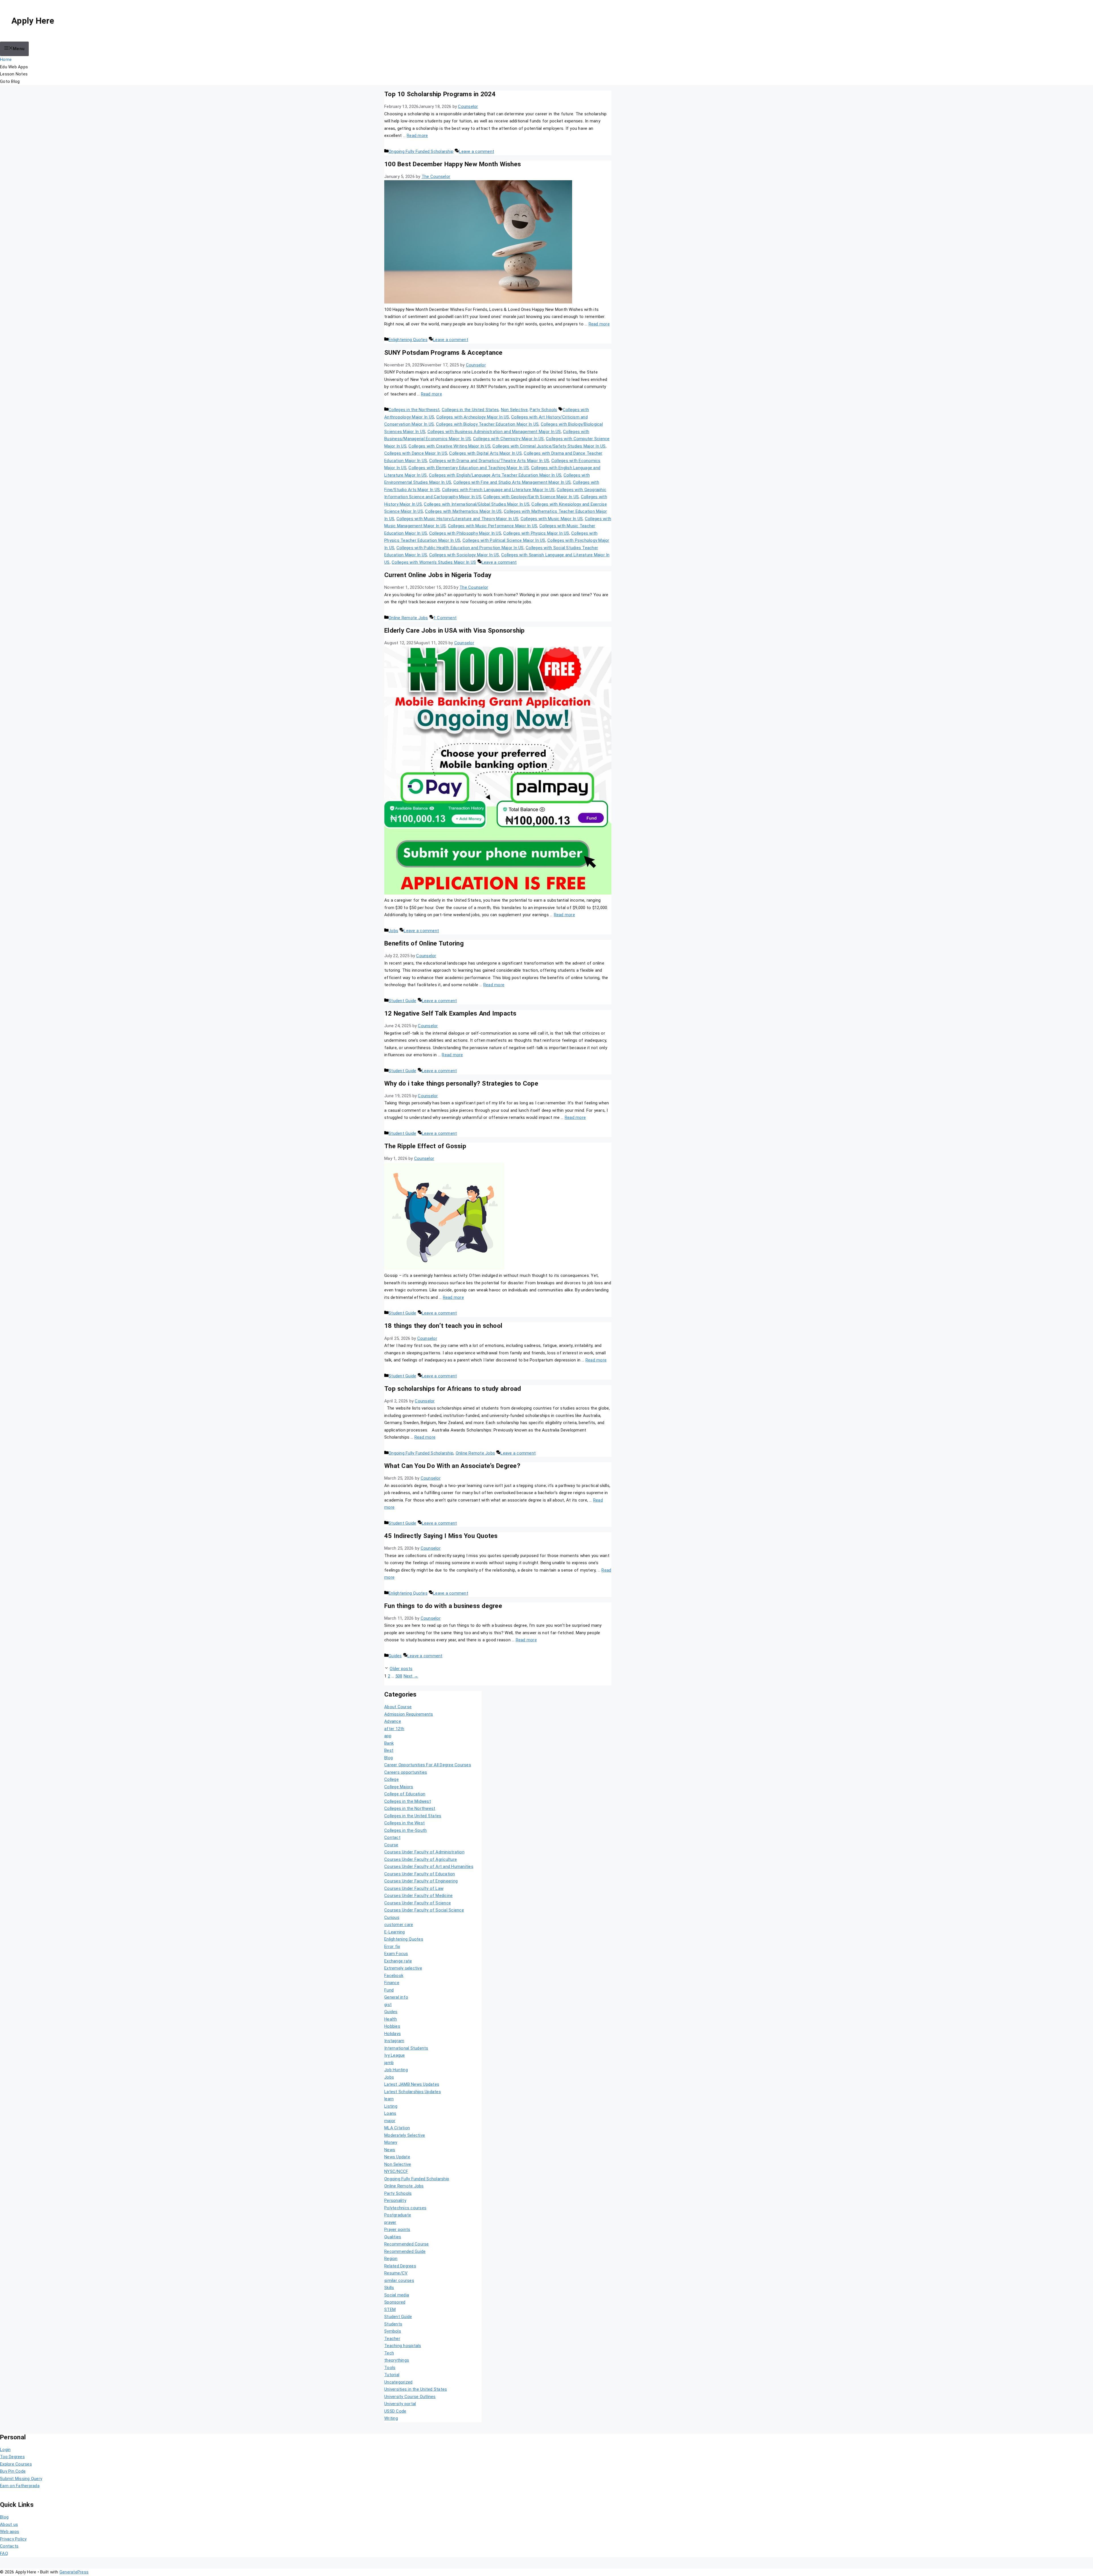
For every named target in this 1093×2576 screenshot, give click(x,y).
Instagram (394, 2041)
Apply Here (33, 21)
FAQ (4, 2554)
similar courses (399, 2280)
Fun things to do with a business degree (443, 1606)
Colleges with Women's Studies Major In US (434, 562)
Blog (389, 1758)
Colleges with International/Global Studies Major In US (477, 504)
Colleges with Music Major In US (552, 519)
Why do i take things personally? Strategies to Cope (461, 1083)
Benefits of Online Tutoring (424, 943)
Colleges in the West (404, 1823)
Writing (391, 2418)
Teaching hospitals (403, 2346)
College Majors (399, 1787)
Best (389, 1750)
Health (391, 2019)
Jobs (393, 931)
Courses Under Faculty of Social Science (424, 1910)
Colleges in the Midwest (408, 1801)
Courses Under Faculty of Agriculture (421, 1859)
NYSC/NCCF (396, 2171)
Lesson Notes (14, 74)
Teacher (392, 2339)
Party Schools (543, 410)
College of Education (405, 1794)
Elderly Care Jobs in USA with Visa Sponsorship (455, 630)
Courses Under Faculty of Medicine (418, 1896)
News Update (397, 2157)
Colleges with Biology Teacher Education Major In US (487, 424)
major (390, 2121)
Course (391, 1845)
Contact (392, 1837)
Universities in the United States (416, 2389)
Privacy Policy (13, 2539)
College (392, 1779)
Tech (389, 2353)
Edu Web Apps (14, 67)
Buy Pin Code (13, 2471)
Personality (395, 2200)
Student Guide (402, 1001)
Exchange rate (398, 1961)
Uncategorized (398, 2382)
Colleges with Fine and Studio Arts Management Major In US (512, 482)
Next (411, 1676)
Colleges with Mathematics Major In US (463, 511)
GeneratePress (74, 2572)
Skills (389, 2288)
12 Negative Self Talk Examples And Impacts (450, 1013)
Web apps (10, 2532)
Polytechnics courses (405, 2208)
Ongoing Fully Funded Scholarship (421, 151)
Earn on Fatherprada (20, 2486)
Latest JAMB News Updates (412, 2084)
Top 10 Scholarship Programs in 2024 (440, 94)
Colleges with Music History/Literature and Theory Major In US (457, 519)
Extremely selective (403, 1968)
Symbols (393, 2331)
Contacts (9, 2546)
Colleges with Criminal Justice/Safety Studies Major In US (549, 446)
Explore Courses (16, 2464)
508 (399, 1676)
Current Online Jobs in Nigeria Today (438, 575)
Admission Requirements (409, 1714)
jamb (389, 2063)
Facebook (394, 1976)
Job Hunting (396, 2070)
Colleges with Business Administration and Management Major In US (494, 432)
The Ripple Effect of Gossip (425, 1146)
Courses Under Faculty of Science (418, 1903)
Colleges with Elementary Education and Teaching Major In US (469, 468)
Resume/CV (396, 2273)
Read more (417, 136)
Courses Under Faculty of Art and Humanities (429, 1867)
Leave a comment (476, 151)
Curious (392, 1917)
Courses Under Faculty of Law (414, 1888)
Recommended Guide (405, 2251)
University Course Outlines (410, 2397)
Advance (393, 1721)
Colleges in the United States (470, 410)
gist (388, 2005)
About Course (398, 1707)
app (388, 1736)
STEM (390, 2310)
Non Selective (514, 410)
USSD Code (395, 2411)
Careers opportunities (406, 1772)
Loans (390, 2113)
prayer (390, 2222)
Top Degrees (12, 2457)
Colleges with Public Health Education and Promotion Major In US (460, 548)
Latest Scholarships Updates (413, 2092)
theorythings (397, 2360)
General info (396, 1997)
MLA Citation (397, 2128)
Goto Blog (10, 81)
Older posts (401, 1669)
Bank (389, 1743)
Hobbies (392, 2026)
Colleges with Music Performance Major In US (493, 526)
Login (5, 2450)
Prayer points (397, 2230)
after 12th (394, 1729)
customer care (399, 1925)
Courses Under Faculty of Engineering (421, 1881)
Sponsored (395, 2302)
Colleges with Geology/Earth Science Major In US (531, 497)
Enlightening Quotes (408, 340)
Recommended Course (407, 2244)
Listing (391, 2106)
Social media (397, 2295)
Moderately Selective (405, 2135)
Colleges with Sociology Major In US (464, 555)
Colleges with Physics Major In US (536, 533)
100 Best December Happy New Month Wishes (453, 164)
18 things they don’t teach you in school (443, 1326)
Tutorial (392, 2375)
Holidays (393, 2034)
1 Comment (445, 618)
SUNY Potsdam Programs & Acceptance (443, 352)
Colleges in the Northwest (414, 410)
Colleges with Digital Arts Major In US (485, 453)
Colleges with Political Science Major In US (504, 540)
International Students (406, 2048)
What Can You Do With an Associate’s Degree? (452, 1466)
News (390, 2150)
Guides (395, 1656)
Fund (389, 1990)
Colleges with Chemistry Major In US (509, 439)
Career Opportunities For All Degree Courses (428, 1765)
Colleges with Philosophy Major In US (465, 533)
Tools (390, 2368)
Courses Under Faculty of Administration (424, 1852)
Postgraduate (398, 2215)
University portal (400, 2404)
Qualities (393, 2237)
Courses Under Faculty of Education (420, 1874)
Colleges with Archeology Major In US (473, 417)
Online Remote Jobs (408, 618)
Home (6, 60)
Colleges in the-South (405, 1830)
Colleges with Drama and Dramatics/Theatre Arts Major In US (489, 461)
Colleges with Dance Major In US (416, 453)
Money (391, 2142)
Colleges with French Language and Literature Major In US (498, 490)
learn (389, 2099)
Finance (392, 1983)
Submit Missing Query (21, 2479)
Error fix (392, 1947)
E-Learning (395, 1932)
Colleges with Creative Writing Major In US (449, 446)
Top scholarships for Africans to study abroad (453, 1389)
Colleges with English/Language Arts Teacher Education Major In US (495, 475)
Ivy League (395, 2055)
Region (391, 2259)
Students (393, 2324)
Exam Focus (396, 1954)
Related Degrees (400, 2266)
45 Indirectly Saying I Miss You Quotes (441, 1536)
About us (9, 2524)
